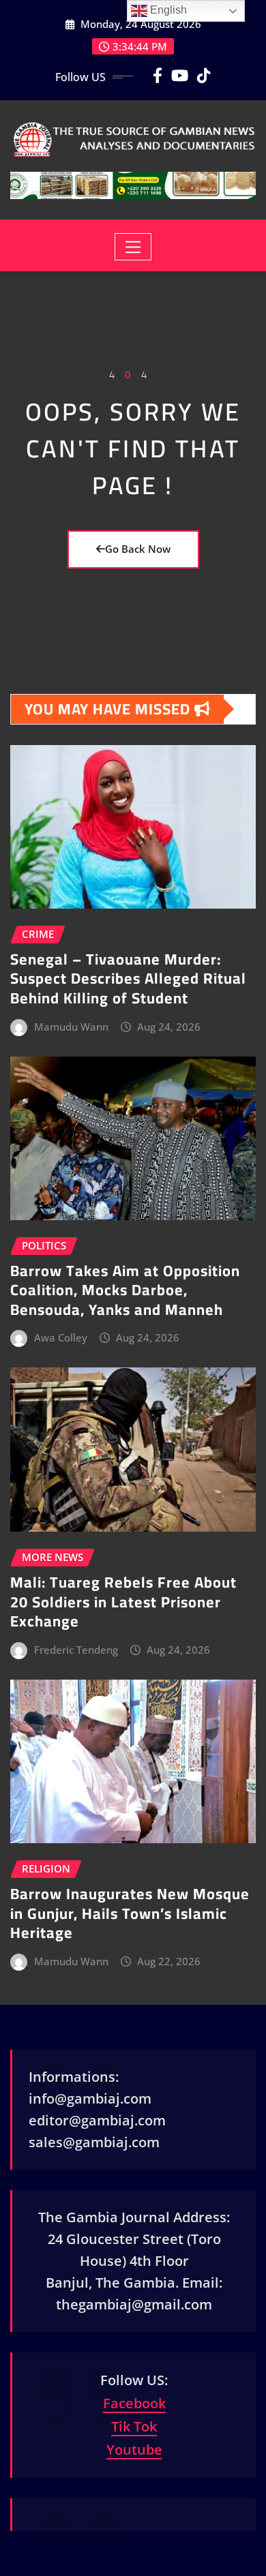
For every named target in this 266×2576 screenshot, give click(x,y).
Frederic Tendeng (76, 1650)
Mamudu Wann (71, 1027)
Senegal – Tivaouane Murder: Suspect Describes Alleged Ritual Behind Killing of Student (128, 979)
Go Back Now (138, 549)
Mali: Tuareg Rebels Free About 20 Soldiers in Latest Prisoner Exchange (123, 1602)
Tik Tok (134, 2426)
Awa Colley (61, 1337)
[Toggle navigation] (133, 247)
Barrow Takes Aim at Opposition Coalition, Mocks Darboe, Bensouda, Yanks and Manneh (125, 1290)
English (167, 10)
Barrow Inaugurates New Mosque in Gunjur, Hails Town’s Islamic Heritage (130, 1913)
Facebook (134, 2403)
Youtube (134, 2450)
